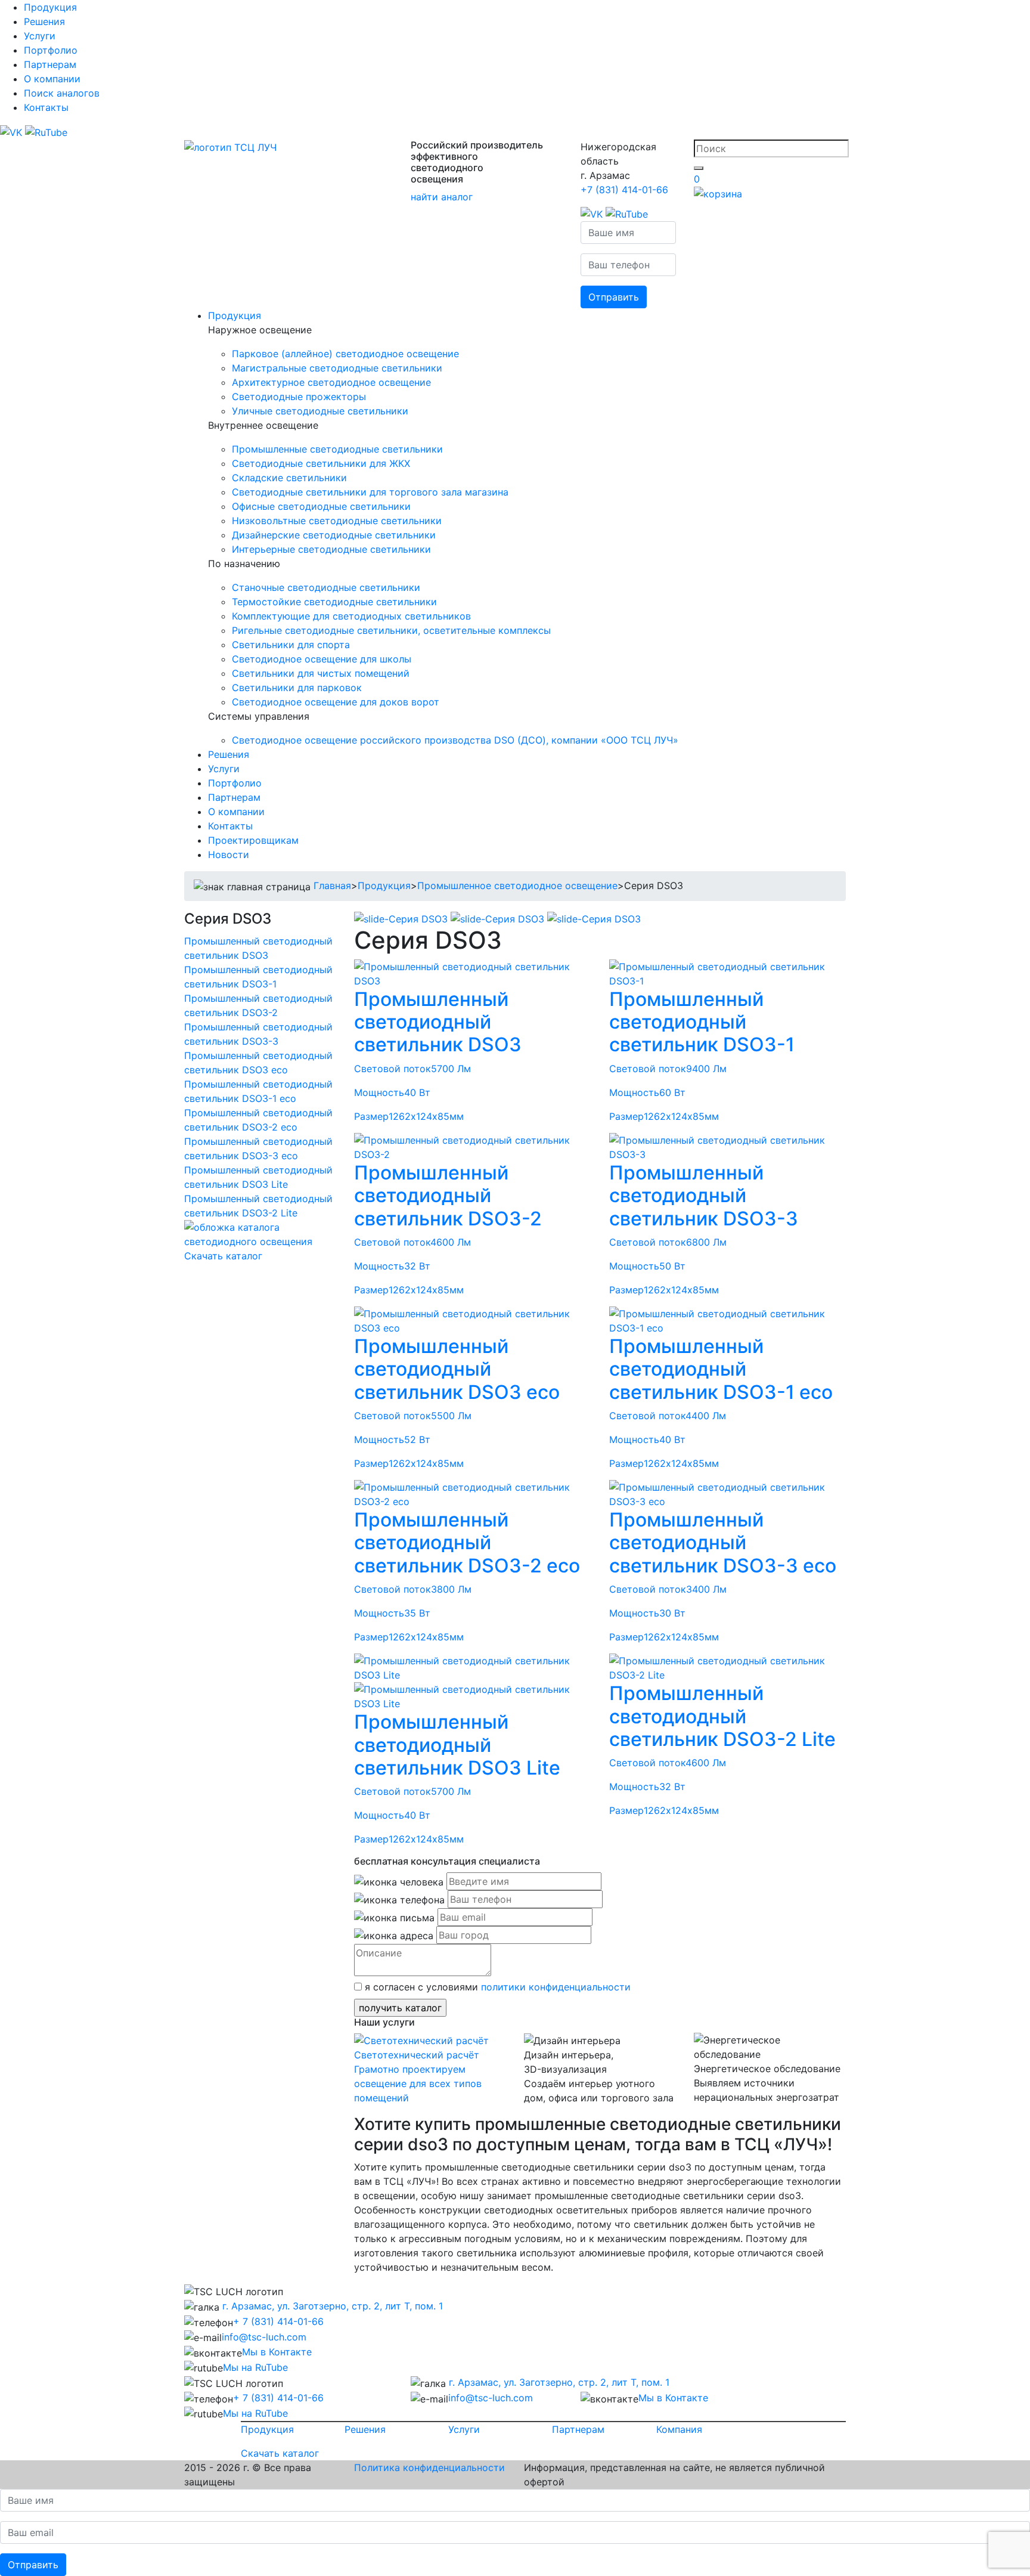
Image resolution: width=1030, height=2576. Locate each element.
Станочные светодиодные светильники (326, 587)
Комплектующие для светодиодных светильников (351, 616)
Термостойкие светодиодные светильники (334, 602)
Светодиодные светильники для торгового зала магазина (370, 492)
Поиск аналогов (62, 93)
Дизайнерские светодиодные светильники (334, 535)
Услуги (40, 36)
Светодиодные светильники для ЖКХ (321, 463)
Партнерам (50, 64)
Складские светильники (289, 478)
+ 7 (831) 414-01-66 (278, 2321)
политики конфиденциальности (556, 1987)
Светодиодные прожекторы (299, 397)
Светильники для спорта (291, 645)
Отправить (614, 297)
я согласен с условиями (496, 1987)
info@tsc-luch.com (264, 2337)
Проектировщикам (253, 840)
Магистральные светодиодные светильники (337, 368)
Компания (679, 2429)
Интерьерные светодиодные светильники (331, 549)
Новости (229, 854)
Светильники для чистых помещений (321, 673)
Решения (44, 21)
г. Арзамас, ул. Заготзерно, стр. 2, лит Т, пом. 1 (331, 2306)
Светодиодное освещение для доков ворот (336, 702)
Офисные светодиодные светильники (321, 506)
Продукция (50, 7)
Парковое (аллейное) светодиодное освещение (345, 354)
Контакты (46, 107)
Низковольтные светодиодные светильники (337, 521)
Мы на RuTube (255, 2367)
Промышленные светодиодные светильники (337, 449)
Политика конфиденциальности (429, 2467)
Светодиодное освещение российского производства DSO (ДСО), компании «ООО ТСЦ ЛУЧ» (455, 740)
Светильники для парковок (297, 688)
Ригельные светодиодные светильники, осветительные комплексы (391, 630)
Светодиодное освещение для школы (322, 659)
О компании (52, 79)
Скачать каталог (223, 1256)
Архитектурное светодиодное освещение (331, 382)
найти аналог (442, 197)
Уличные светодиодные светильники (320, 411)
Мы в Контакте (277, 2352)
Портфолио (51, 50)
